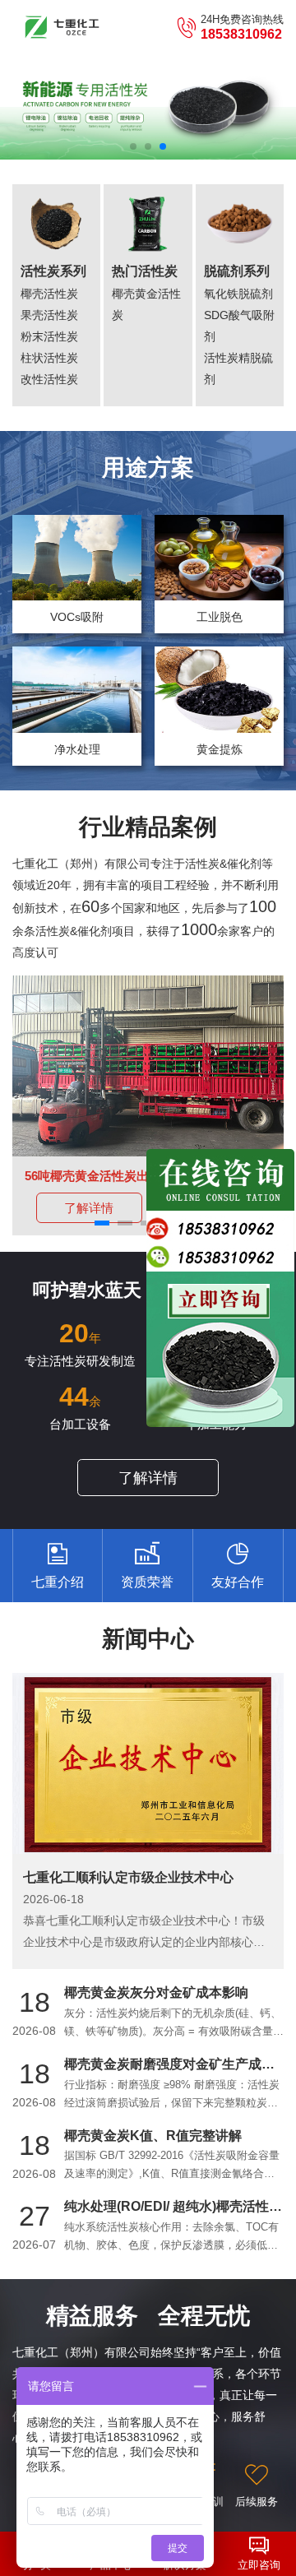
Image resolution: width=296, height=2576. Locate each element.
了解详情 (89, 1208)
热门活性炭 (145, 271)
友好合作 (238, 1582)
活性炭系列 (53, 271)
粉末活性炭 (49, 336)
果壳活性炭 (49, 315)
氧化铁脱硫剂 (238, 294)
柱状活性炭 (49, 358)
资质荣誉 (147, 1582)
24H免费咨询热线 (242, 28)
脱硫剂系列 (237, 271)
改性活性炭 (49, 379)
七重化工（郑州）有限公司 (62, 27)
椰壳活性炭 (49, 294)
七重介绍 (58, 1582)
